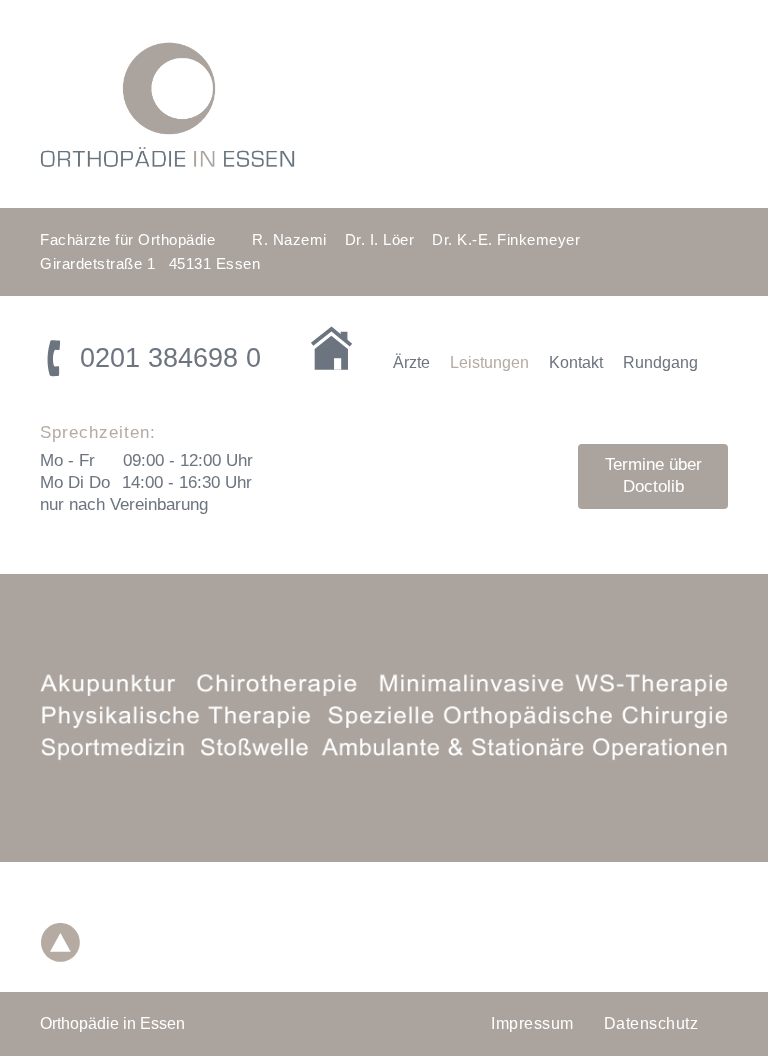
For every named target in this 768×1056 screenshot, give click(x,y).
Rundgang (660, 362)
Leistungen (489, 362)
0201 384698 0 (170, 358)
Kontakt (576, 362)
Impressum (532, 1023)
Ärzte (411, 362)
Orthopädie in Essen (112, 1023)
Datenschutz (651, 1023)
